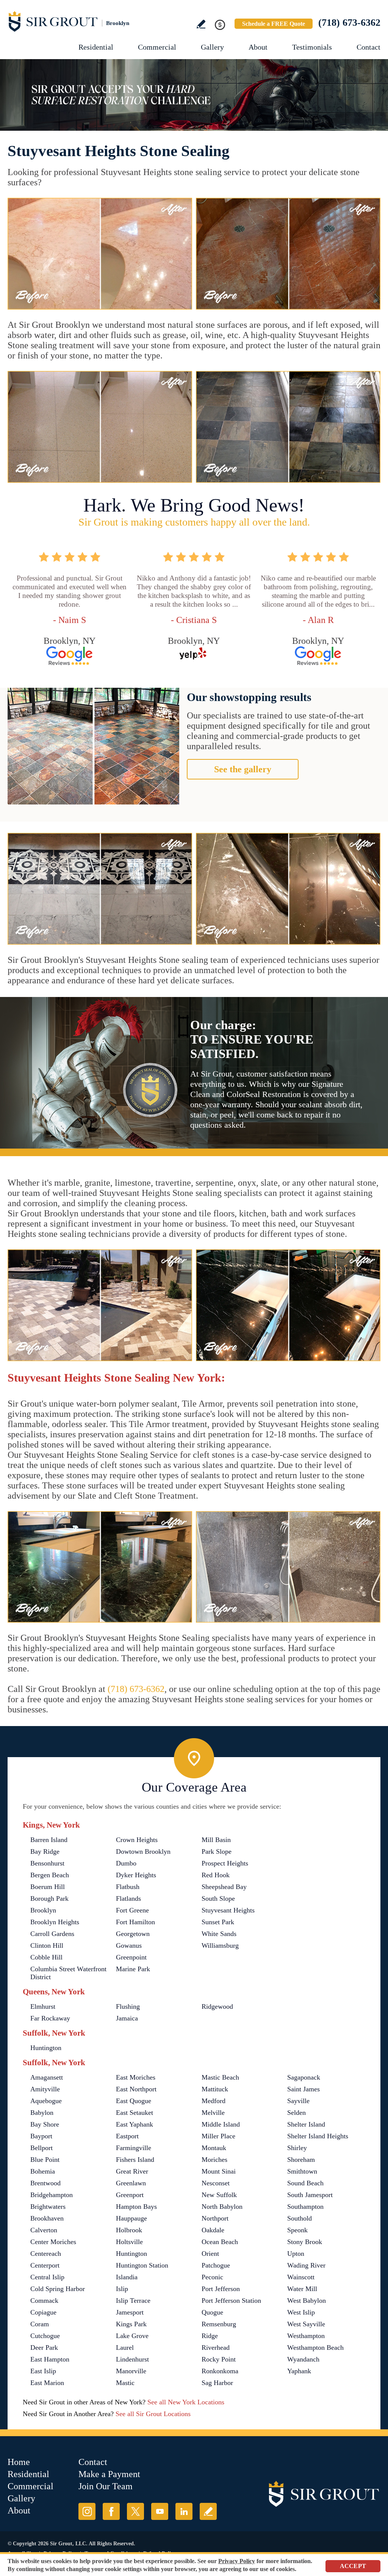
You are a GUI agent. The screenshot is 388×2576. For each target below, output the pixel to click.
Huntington (46, 2048)
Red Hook (216, 1875)
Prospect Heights (225, 1863)
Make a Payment (109, 2474)
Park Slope (217, 1851)
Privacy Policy (237, 2561)
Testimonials (312, 47)
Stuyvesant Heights (228, 1910)
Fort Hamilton (135, 1922)
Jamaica (127, 2018)
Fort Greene (132, 1910)
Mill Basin (216, 1840)
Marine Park (133, 1969)
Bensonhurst (47, 1863)
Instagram (87, 2511)
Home (19, 2462)
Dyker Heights (136, 1875)
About (258, 47)
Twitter (135, 2511)
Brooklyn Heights (55, 1922)
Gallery (212, 47)
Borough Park (49, 1898)
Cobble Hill (46, 1957)
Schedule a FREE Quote (274, 24)
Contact (368, 47)
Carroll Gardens (52, 1934)
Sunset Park (218, 1922)
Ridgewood (217, 2006)
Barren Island (49, 1840)
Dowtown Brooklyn (143, 1851)
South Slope (218, 1898)
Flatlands (128, 1898)
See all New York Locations (186, 2402)
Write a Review (201, 24)
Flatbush (128, 1887)
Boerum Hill (48, 1887)
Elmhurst (43, 2006)
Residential (96, 47)
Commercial (157, 47)
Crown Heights (137, 1840)
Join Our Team (106, 2486)
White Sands (219, 1934)
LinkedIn (184, 2511)
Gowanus (129, 1945)
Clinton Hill (47, 1945)
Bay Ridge (45, 1851)
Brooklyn (43, 1910)
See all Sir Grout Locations (153, 2414)
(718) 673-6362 (349, 23)
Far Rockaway (50, 2018)
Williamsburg (220, 1945)
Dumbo (126, 1863)
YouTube (160, 2511)
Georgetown (133, 1934)
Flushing (128, 2006)
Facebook (111, 2511)
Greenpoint (131, 1957)
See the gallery (243, 769)
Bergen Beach (50, 1875)
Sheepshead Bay (224, 1887)
